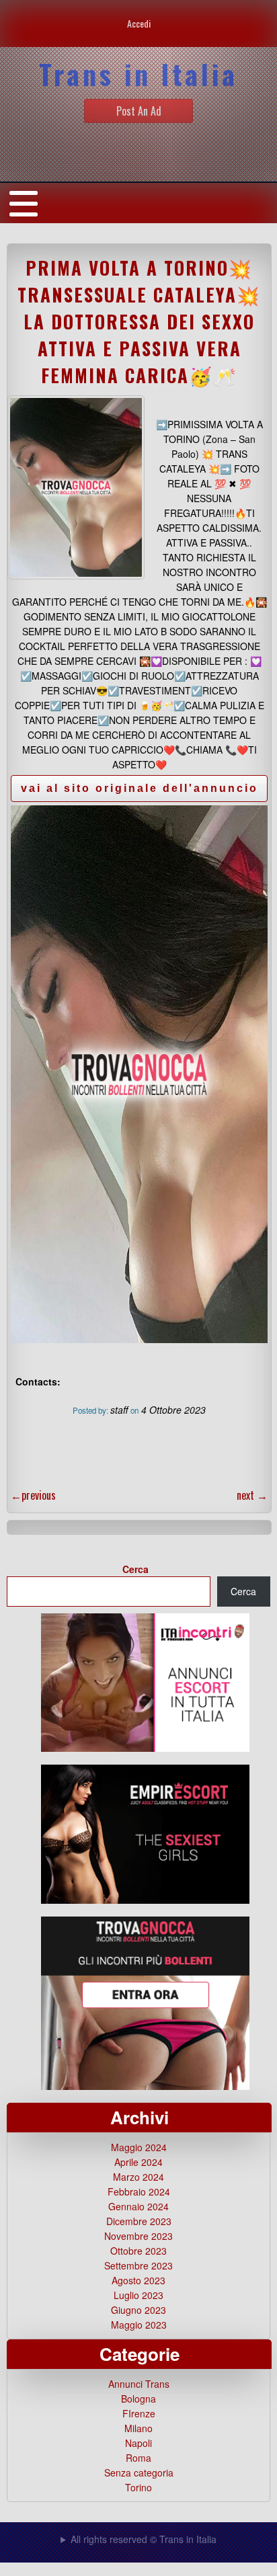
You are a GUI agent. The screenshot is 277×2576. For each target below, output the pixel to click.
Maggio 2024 (139, 2147)
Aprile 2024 (138, 2162)
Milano (138, 2428)
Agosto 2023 (138, 2280)
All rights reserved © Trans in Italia (144, 2539)
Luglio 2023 (138, 2295)
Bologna (138, 2399)
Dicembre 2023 (139, 2221)
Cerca (135, 1569)
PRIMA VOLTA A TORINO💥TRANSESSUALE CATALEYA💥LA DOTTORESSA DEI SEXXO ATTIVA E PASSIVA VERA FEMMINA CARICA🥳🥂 (139, 321)
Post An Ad (139, 111)
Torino (138, 2487)
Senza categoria (139, 2472)
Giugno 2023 (138, 2310)
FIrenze (139, 2413)
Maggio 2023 (139, 2325)
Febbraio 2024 (139, 2191)
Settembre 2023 (138, 2265)
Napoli (138, 2443)
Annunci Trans (139, 2384)
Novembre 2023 (138, 2236)
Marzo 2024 (138, 2177)
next (252, 1495)
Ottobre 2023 (138, 2251)
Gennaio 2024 (138, 2206)
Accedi (139, 23)
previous (33, 1495)
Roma (138, 2458)
